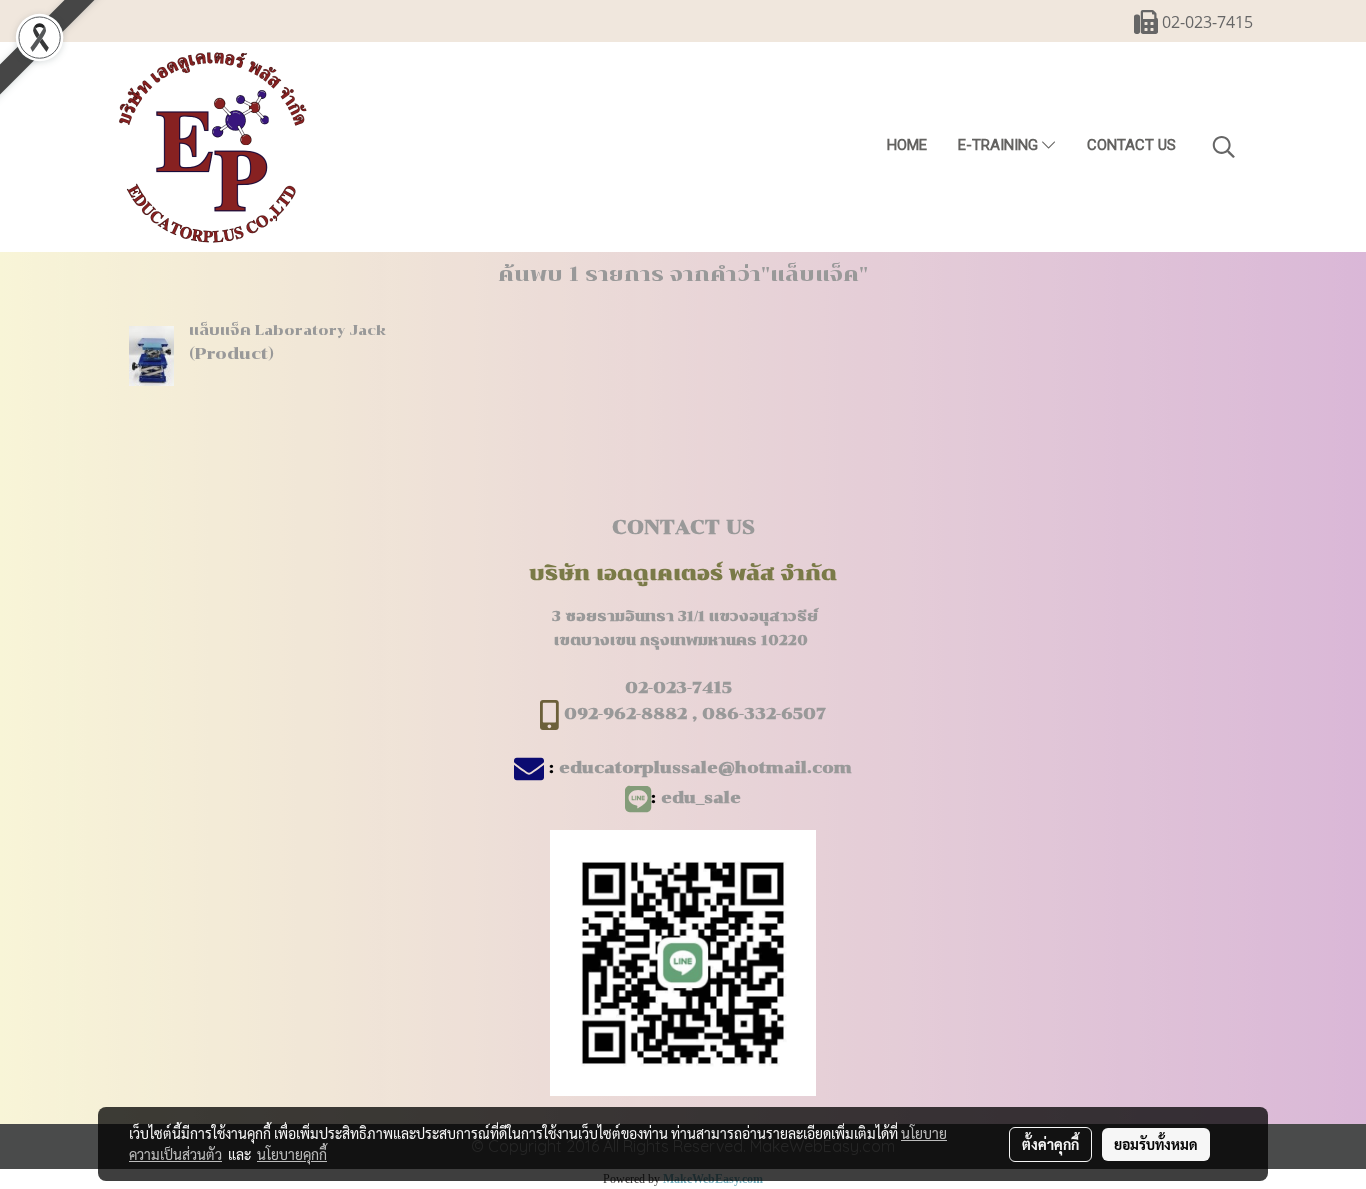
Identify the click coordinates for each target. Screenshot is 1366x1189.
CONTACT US (1131, 145)
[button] (1224, 147)
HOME (907, 145)
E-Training (1000, 145)
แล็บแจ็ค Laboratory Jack (287, 330)
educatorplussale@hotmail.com (705, 767)
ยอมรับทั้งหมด (1156, 1144)
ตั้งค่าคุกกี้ (1050, 1144)
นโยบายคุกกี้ (292, 1154)
